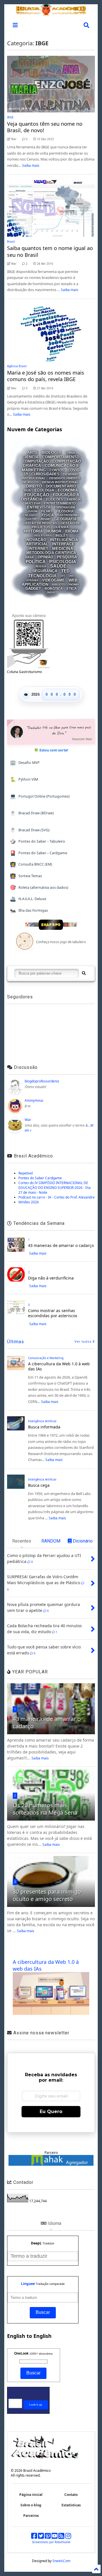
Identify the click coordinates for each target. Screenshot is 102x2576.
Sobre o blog (31, 2505)
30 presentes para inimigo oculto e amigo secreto (47, 1895)
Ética (72, 589)
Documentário (61, 486)
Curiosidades (45, 474)
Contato (71, 2495)
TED (65, 571)
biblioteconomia (66, 585)
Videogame (54, 580)
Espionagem (65, 507)
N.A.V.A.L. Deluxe (28, 899)
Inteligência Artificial (42, 1421)
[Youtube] (55, 2537)
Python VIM (24, 779)
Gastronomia (68, 515)
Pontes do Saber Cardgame (40, 1178)
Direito (34, 486)
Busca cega (39, 1485)
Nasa (30, 557)
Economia (68, 490)
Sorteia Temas (26, 876)
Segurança (45, 571)
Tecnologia (42, 576)
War (28, 1120)
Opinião (45, 557)
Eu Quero (51, 2112)
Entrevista (39, 507)
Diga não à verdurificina (51, 1278)
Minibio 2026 (29, 1202)
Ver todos (84, 1342)
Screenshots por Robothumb (51, 2542)
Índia (51, 593)
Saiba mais (31, 165)
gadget (33, 589)
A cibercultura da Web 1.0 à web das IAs (59, 1366)
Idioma (72, 531)
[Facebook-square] (34, 2537)
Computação (36, 461)
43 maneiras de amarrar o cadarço (61, 1245)
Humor (54, 531)
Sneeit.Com (61, 2561)
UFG (63, 576)
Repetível (26, 1173)
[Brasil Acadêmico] (51, 12)
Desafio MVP (25, 762)
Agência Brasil (17, 366)
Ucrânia (32, 580)
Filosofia (65, 511)
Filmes (47, 511)
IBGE (10, 117)
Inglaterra (43, 536)
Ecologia (44, 490)
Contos (57, 470)
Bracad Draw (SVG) (30, 830)
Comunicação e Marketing (46, 1358)
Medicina (63, 549)
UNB (71, 576)
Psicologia (63, 562)
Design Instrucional (60, 482)
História (33, 531)
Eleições (55, 499)
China (70, 453)
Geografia (65, 519)
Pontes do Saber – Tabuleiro (38, 841)
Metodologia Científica (51, 553)
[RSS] (61, 2537)
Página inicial (31, 2495)
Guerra (61, 527)
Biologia (52, 453)
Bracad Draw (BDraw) (32, 813)
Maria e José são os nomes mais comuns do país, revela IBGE (46, 376)
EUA (28, 490)
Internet (39, 549)
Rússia (41, 566)
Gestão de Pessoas (40, 523)
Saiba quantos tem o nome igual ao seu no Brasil (50, 251)
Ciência (30, 457)
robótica (54, 589)
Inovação (36, 540)
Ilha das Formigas (29, 910)
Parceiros (31, 2516)
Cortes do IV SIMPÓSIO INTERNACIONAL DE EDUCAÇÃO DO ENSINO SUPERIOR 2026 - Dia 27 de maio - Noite (55, 1188)
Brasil (11, 242)
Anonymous (34, 1100)
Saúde (58, 566)
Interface (63, 544)
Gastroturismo (38, 519)
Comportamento (61, 457)
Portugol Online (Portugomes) (40, 796)
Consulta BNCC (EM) (31, 864)
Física (48, 515)
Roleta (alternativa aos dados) (39, 887)
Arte (33, 453)
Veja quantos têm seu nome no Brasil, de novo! (45, 127)
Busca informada (44, 1427)
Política (36, 562)
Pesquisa (67, 557)
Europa (33, 511)
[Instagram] (68, 2537)
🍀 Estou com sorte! (51, 750)
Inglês (62, 536)
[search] (84, 973)
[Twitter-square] (41, 2537)
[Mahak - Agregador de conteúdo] (51, 2164)
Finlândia (30, 515)
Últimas (16, 1342)
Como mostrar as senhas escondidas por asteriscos (53, 1313)
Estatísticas (71, 2505)
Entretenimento (60, 503)
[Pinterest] (48, 2537)
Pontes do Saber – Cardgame (39, 853)
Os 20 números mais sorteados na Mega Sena (45, 1809)
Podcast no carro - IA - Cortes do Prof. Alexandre (57, 1197)
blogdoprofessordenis (42, 1081)
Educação (37, 495)
